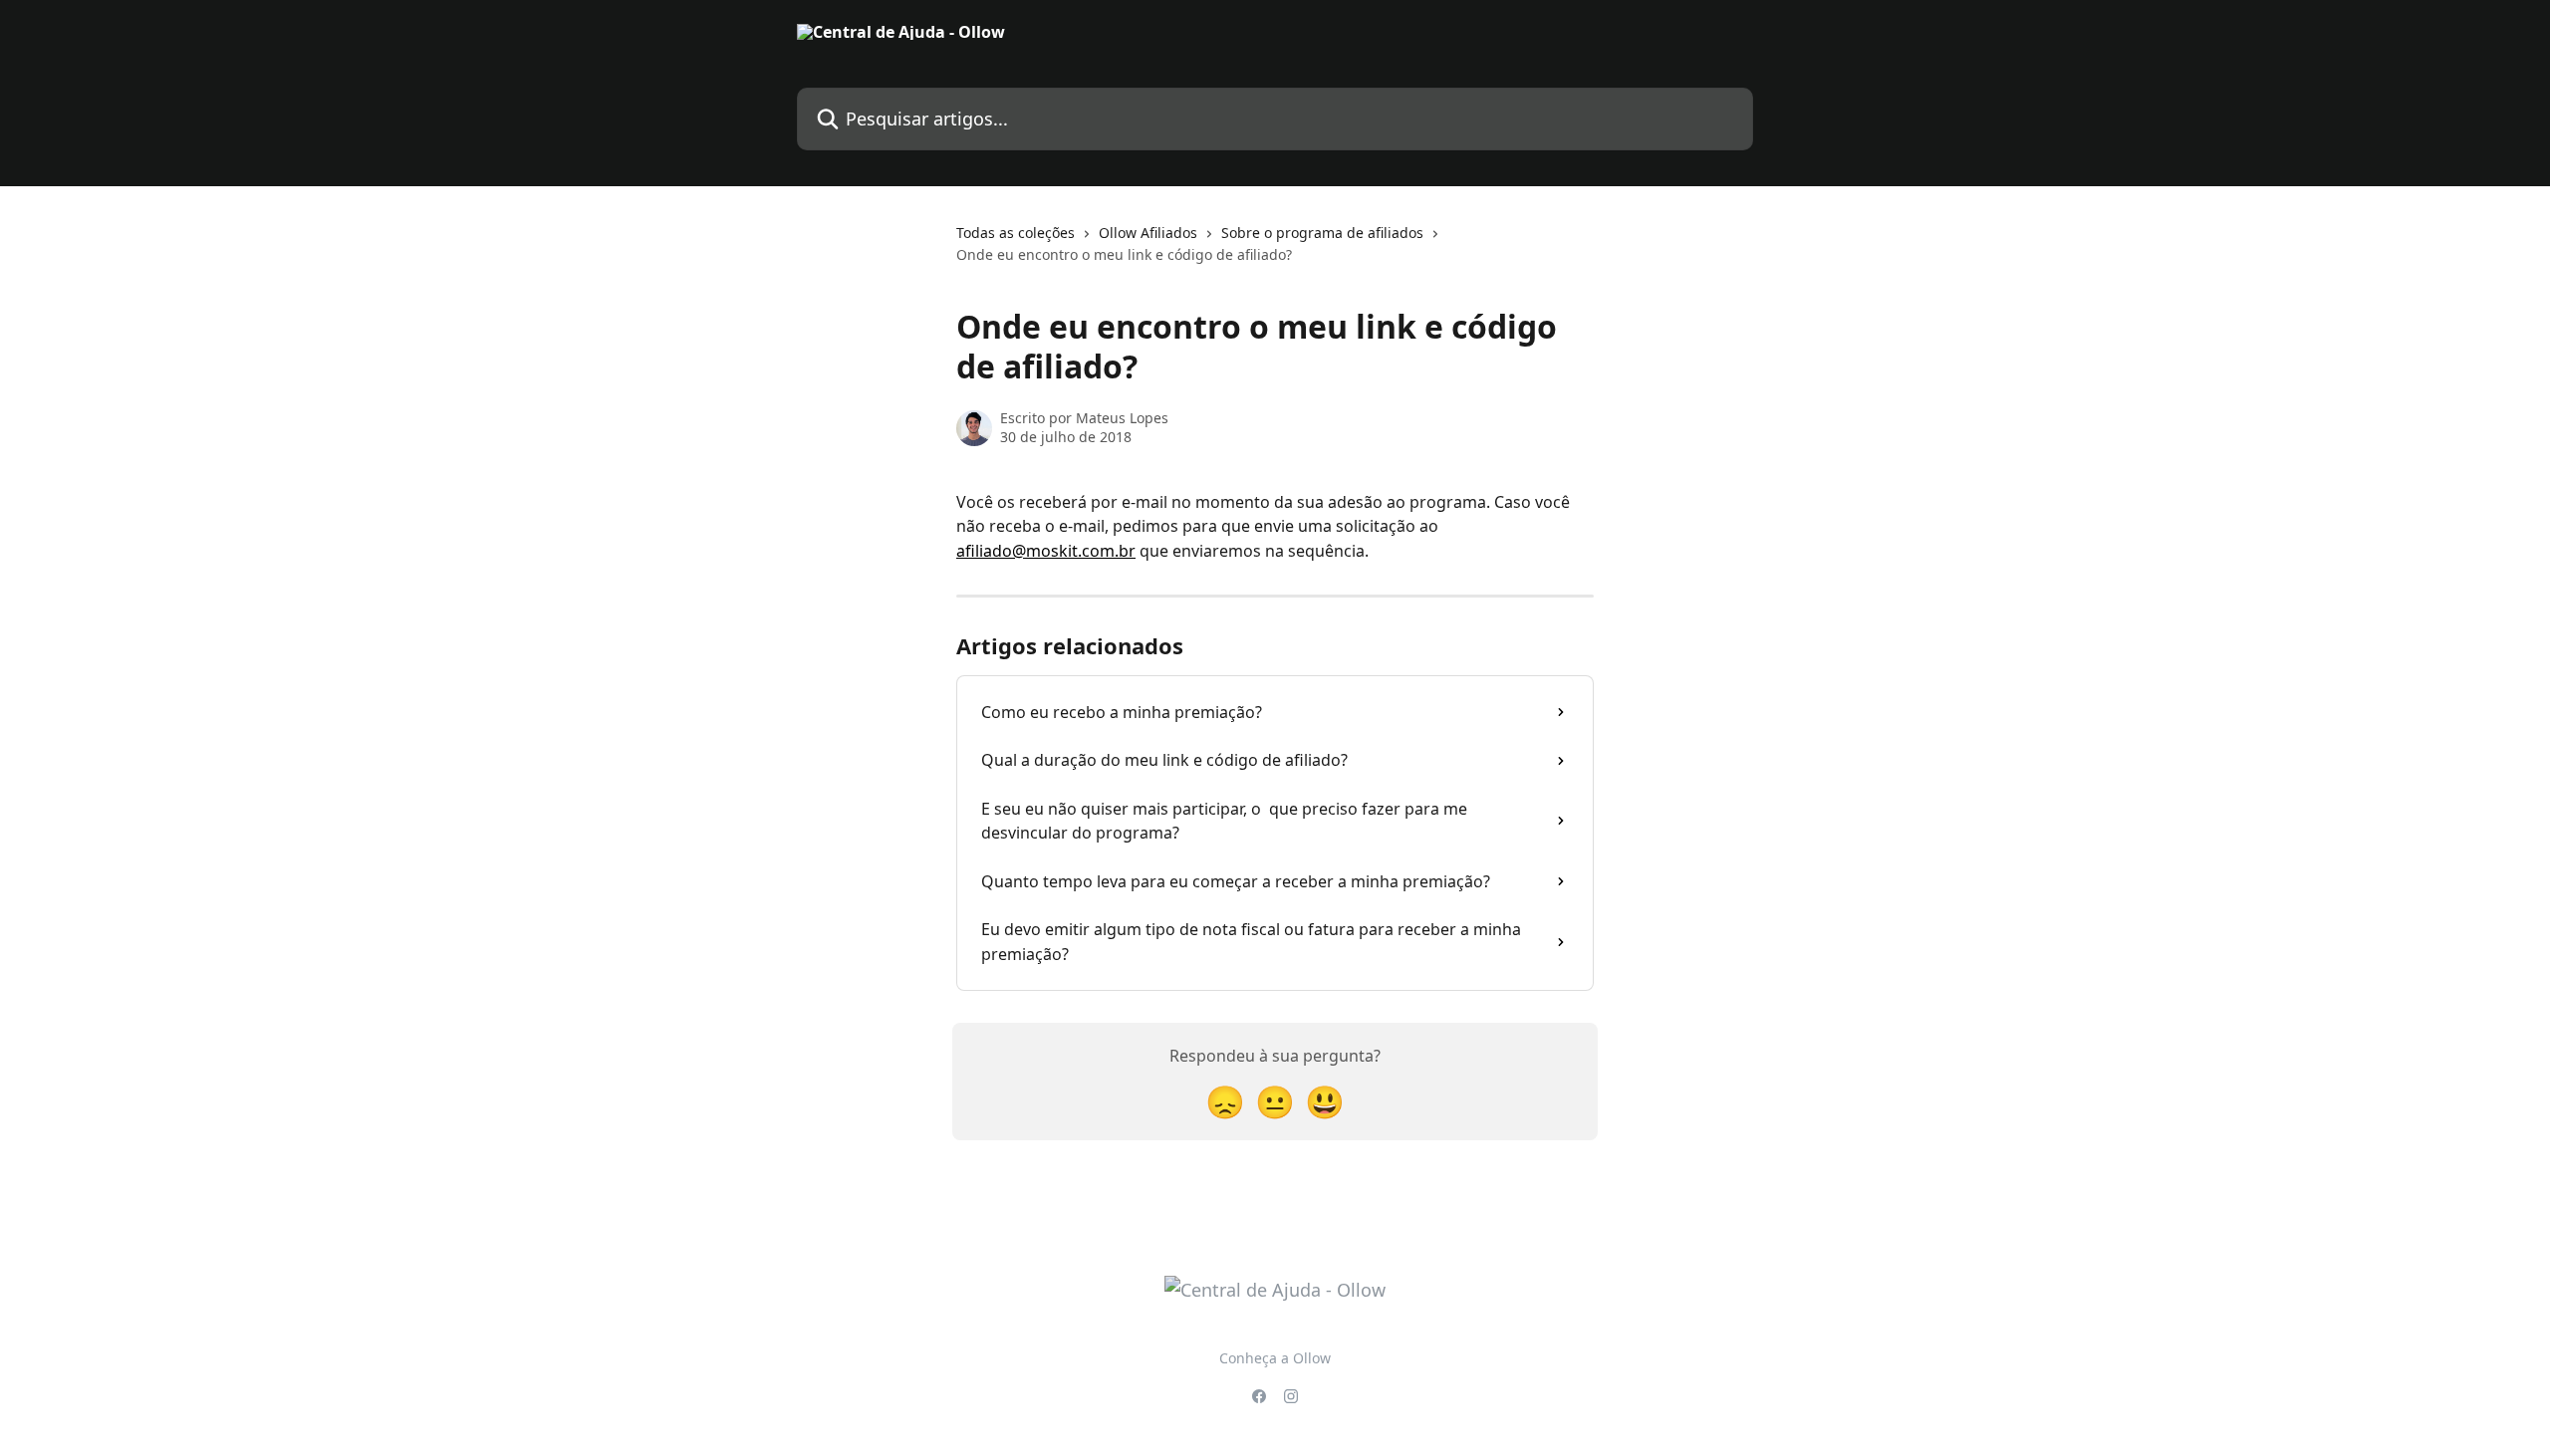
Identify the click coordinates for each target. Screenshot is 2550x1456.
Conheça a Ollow (1275, 1358)
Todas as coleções (1016, 233)
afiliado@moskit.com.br (1046, 551)
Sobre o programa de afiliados (1322, 233)
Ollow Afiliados (1148, 233)
